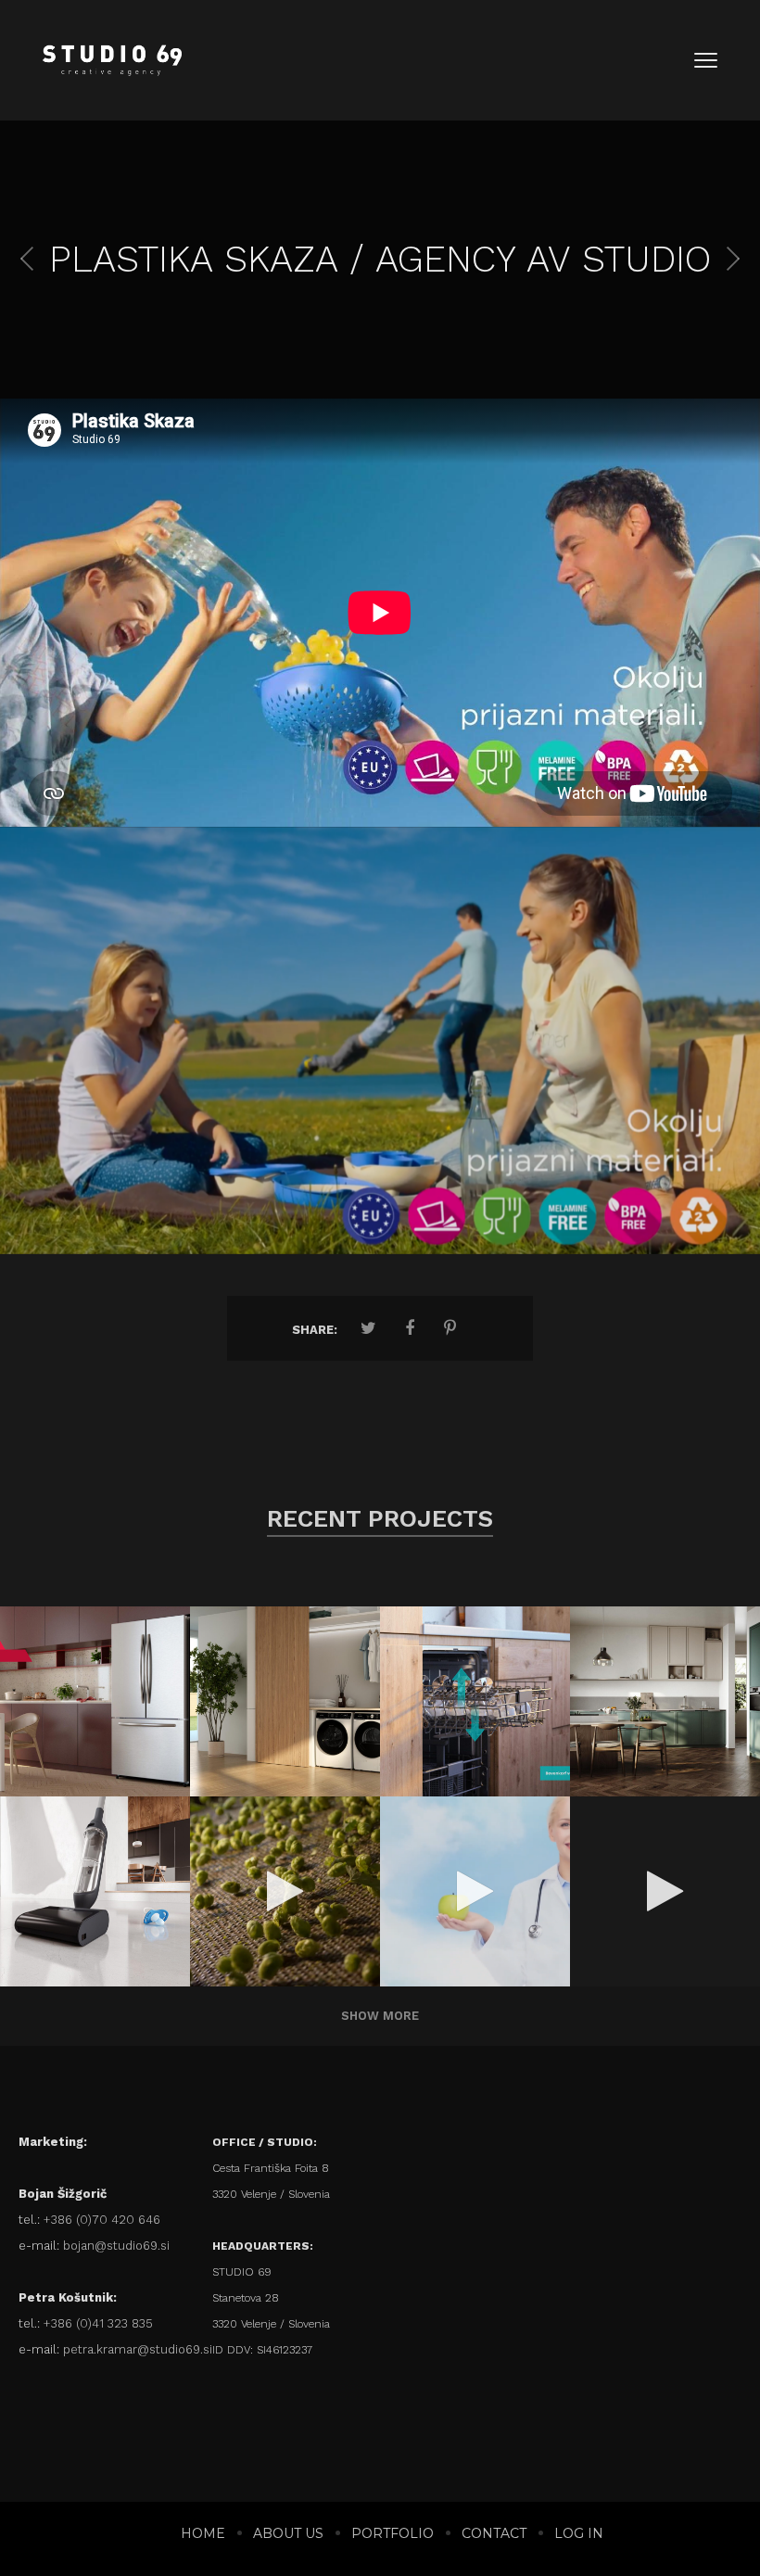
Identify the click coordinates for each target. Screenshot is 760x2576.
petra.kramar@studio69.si (138, 2349)
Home (203, 2533)
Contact (494, 2533)
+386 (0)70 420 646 (102, 2220)
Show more (380, 2016)
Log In (579, 2533)
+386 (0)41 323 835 (98, 2323)
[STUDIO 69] (112, 60)
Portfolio (393, 2533)
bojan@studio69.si (116, 2246)
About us (288, 2533)
